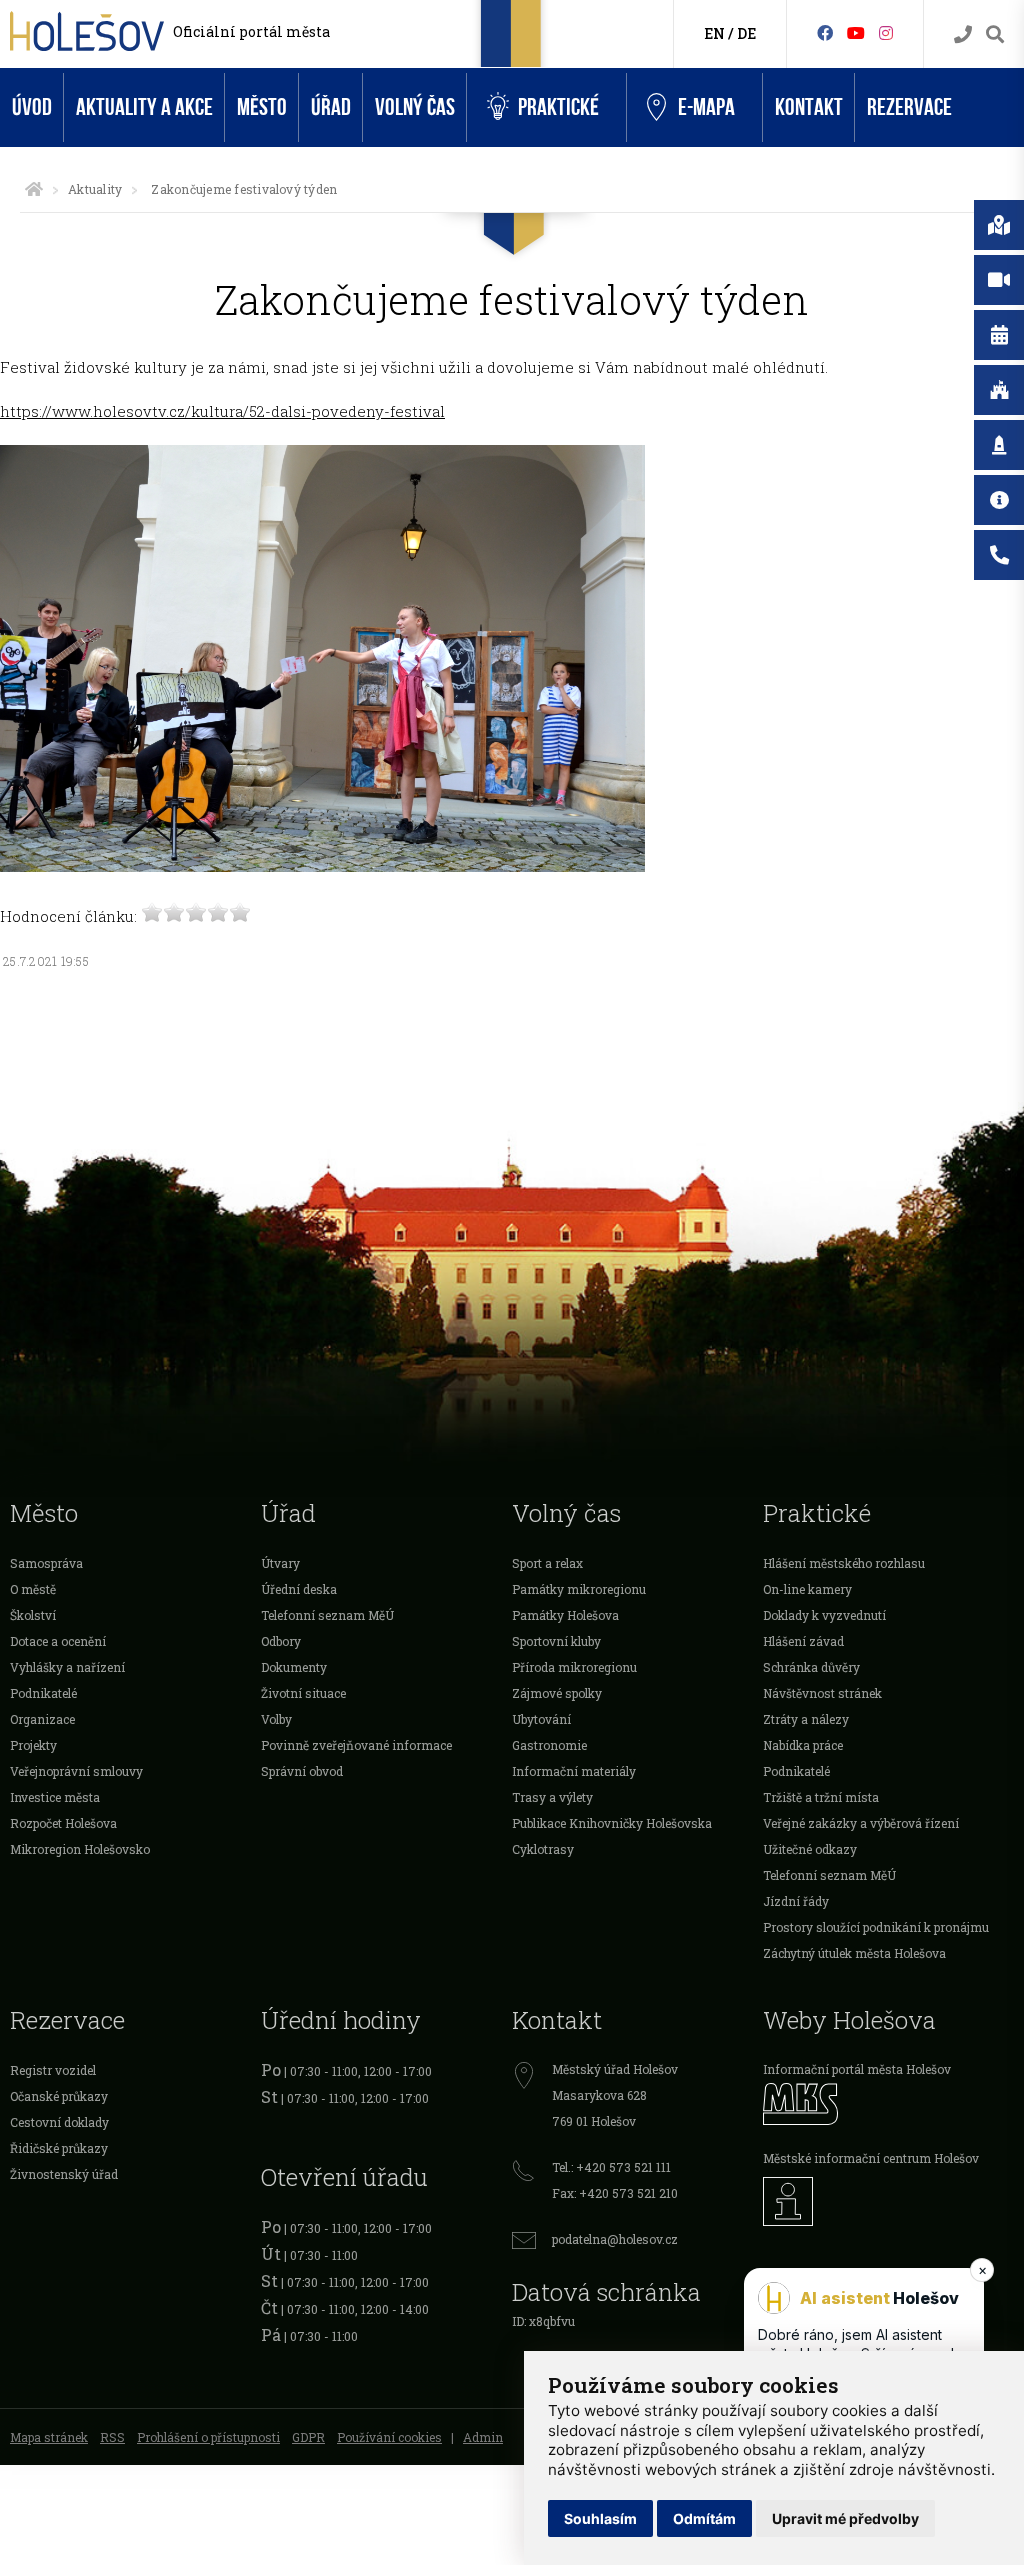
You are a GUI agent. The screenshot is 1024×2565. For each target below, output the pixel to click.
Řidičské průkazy (59, 2148)
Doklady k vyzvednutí (824, 1615)
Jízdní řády (796, 1901)
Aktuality (95, 189)
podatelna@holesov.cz (615, 2239)
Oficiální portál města (251, 31)
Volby (276, 1719)
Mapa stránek (49, 2437)
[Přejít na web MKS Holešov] (888, 2103)
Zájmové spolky (557, 1693)
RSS (112, 2437)
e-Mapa (706, 107)
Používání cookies (389, 2437)
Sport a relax (547, 1563)
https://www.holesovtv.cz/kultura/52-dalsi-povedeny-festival (222, 411)
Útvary (280, 1563)
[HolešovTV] (856, 32)
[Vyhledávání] (995, 34)
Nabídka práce (803, 1745)
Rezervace (909, 107)
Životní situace (303, 1693)
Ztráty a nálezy (806, 1719)
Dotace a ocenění (58, 1641)
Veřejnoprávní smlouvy (76, 1771)
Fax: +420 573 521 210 (615, 2193)
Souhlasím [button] (600, 2518)
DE (746, 33)
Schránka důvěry (811, 1667)
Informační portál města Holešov (857, 2069)
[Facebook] (825, 32)
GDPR (308, 2437)
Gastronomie (549, 1745)
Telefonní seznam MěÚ (327, 1615)
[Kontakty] (963, 34)
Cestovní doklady (59, 2122)
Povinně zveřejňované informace (356, 1745)
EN (714, 33)
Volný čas (415, 107)
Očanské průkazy (59, 2096)
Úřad (331, 107)
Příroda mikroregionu (574, 1667)
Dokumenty (294, 1667)
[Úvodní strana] (34, 189)
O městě (33, 1589)
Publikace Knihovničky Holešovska (612, 1823)
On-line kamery (807, 1589)
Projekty (33, 1745)
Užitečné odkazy (810, 1849)
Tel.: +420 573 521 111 (611, 2167)
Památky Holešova (565, 1615)
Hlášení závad (803, 1641)
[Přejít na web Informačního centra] (888, 2202)
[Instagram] (886, 32)
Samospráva (46, 1563)
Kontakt (809, 107)
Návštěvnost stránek (822, 1693)
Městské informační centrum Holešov (871, 2158)
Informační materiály (574, 1771)
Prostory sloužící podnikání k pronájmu (876, 1927)
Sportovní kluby (556, 1641)
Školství (33, 1615)
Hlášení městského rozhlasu (844, 1563)
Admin (483, 2437)
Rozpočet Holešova (63, 1823)
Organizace (42, 1719)
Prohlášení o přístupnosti (208, 2437)
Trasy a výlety (552, 1797)
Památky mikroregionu (579, 1589)
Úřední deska (299, 1589)
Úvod (32, 107)
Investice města (55, 1797)
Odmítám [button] (704, 2518)
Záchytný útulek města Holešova (854, 1953)
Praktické (558, 107)
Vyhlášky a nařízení (67, 1667)
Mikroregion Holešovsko (80, 1849)
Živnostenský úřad (64, 2174)
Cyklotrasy (543, 1849)
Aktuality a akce (144, 107)
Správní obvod (302, 1771)
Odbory (281, 1641)
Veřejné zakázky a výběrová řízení (861, 1823)
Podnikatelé (43, 1693)
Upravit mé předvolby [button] (845, 2518)
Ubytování (541, 1719)
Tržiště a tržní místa (821, 1797)
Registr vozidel (53, 2070)
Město (262, 107)
